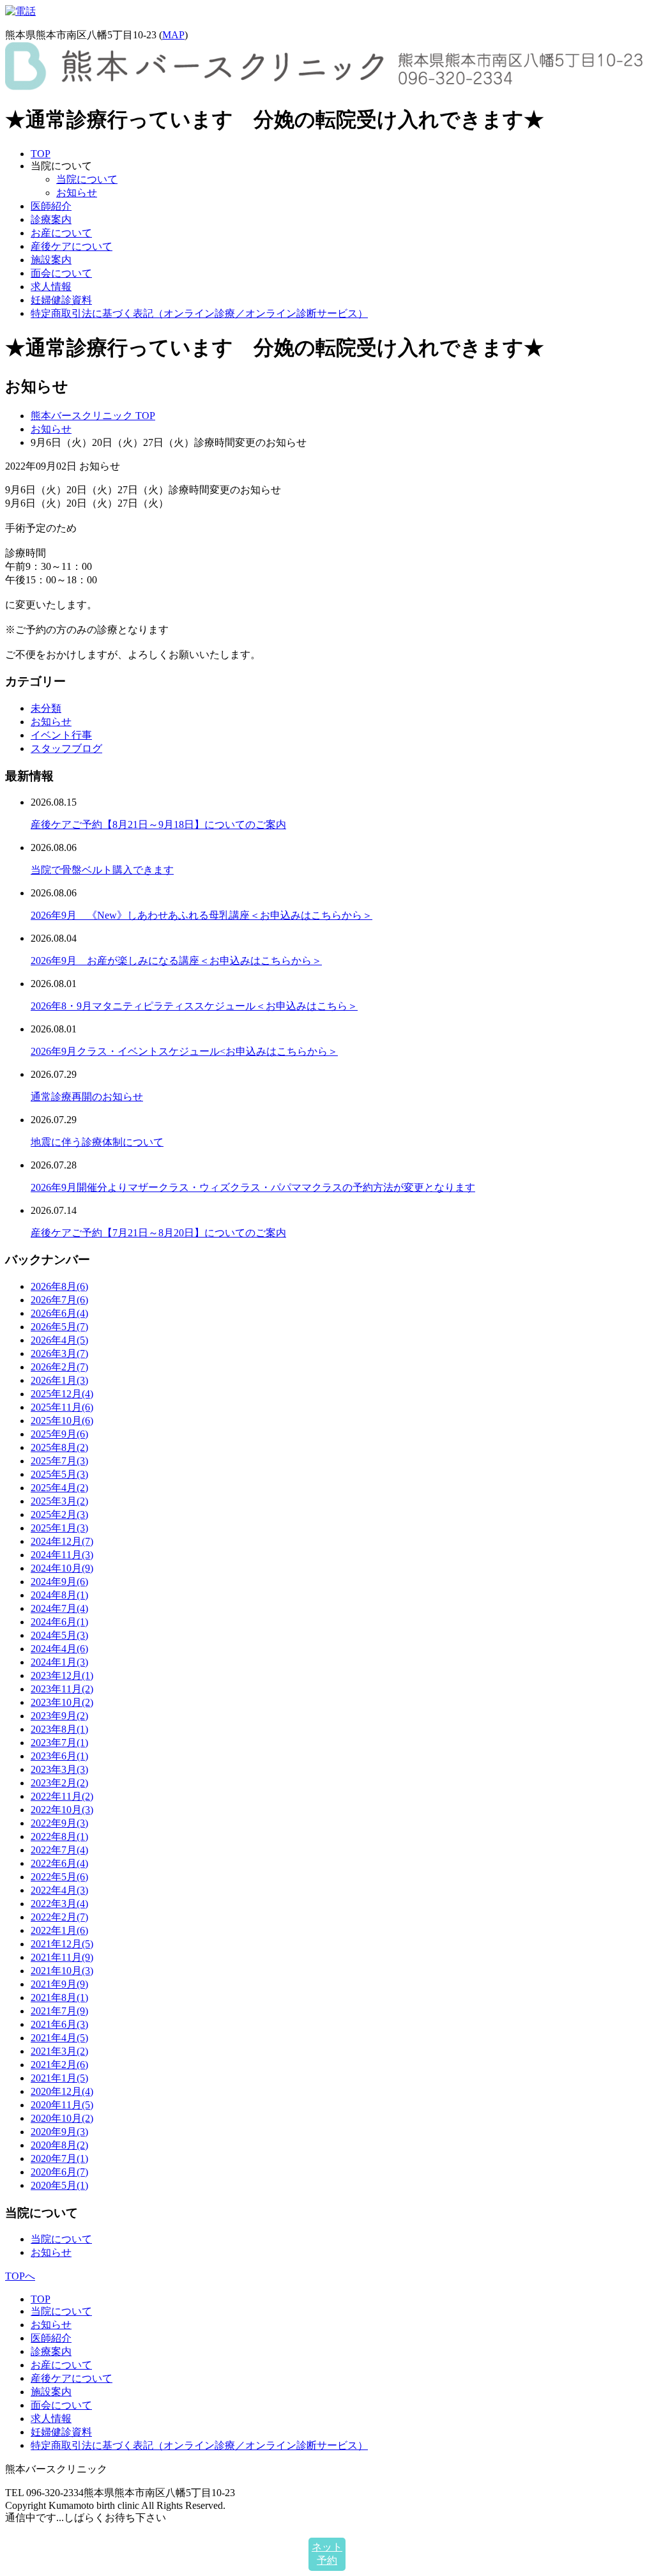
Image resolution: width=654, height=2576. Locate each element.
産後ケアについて (72, 246)
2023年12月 (62, 1675)
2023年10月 (62, 1702)
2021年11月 (62, 1957)
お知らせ (77, 193)
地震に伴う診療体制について (97, 1142)
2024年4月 (59, 1649)
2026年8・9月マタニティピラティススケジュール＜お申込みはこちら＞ (194, 1006)
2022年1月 (59, 1930)
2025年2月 (59, 1514)
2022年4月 (59, 1890)
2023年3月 (59, 1769)
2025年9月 (59, 1434)
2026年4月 (59, 1340)
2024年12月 (62, 1541)
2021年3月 (59, 2051)
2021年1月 (59, 2078)
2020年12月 (62, 2091)
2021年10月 (62, 1971)
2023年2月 (59, 1783)
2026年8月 (59, 1286)
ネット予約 (327, 2554)
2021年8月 (59, 1997)
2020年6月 (59, 2172)
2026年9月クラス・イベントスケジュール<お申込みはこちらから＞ (184, 1051)
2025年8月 (59, 1447)
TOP (41, 154)
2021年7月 (59, 2011)
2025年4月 (59, 1488)
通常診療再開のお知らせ (87, 1097)
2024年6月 (59, 1622)
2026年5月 (59, 1327)
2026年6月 (59, 1313)
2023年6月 (59, 1756)
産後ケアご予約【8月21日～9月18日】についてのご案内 (158, 824)
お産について (61, 233)
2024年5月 (59, 1635)
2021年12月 (62, 1944)
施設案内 (51, 260)
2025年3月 (59, 1501)
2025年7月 (59, 1461)
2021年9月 (59, 1984)
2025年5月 (59, 1474)
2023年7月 (59, 1743)
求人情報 (51, 287)
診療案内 (51, 219)
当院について (87, 179)
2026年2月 (59, 1367)
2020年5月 (59, 2185)
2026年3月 (59, 1353)
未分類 (46, 708)
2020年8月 (59, 2145)
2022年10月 (62, 1810)
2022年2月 (59, 1917)
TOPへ (20, 2276)
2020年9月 (59, 2132)
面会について (61, 273)
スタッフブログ (66, 748)
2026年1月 (59, 1380)
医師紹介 (51, 206)
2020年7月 (59, 2158)
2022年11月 (62, 1796)
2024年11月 (62, 1555)
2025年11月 (62, 1407)
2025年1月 (59, 1528)
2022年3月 (59, 1904)
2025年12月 (62, 1394)
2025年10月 (62, 1421)
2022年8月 (59, 1836)
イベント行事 (61, 735)
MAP (173, 35)
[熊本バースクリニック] (324, 87)
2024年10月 (62, 1568)
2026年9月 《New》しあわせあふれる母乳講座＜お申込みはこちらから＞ (202, 915)
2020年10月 (62, 2118)
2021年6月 (59, 2024)
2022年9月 (59, 1823)
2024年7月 (59, 1608)
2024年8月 (59, 1595)
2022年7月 (59, 1850)
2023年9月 (59, 1716)
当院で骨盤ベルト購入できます (102, 870)
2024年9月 (59, 1582)
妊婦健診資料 (61, 300)
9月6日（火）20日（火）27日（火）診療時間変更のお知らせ (143, 490)
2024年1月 (59, 1662)
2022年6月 (59, 1863)
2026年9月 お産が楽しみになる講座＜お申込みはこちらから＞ (176, 961)
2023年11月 (62, 1689)
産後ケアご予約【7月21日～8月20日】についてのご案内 (158, 1233)
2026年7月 (59, 1300)
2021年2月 (59, 2065)
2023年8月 (59, 1729)
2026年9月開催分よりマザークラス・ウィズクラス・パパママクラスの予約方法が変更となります (253, 1187)
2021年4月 (59, 2038)
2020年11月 (62, 2105)
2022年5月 (59, 1877)
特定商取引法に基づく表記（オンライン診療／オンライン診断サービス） (199, 313)
